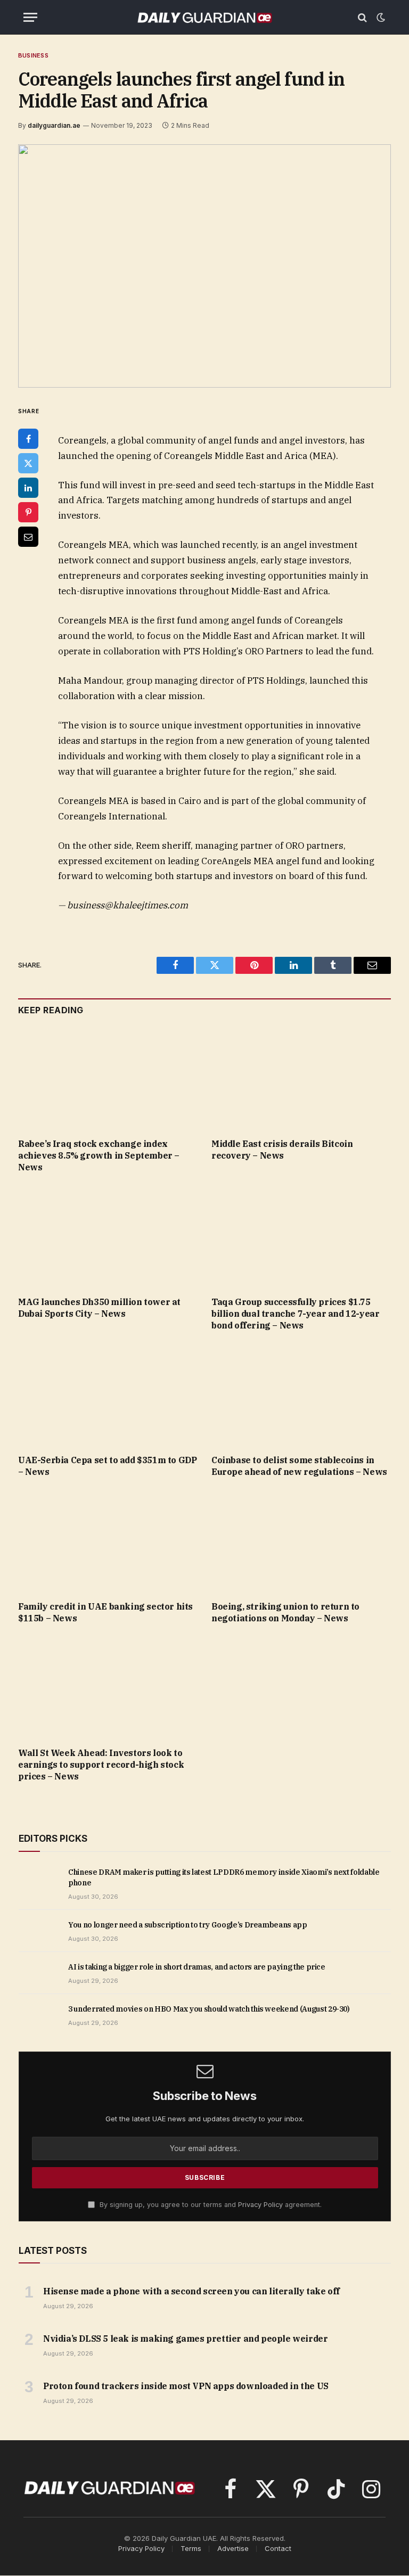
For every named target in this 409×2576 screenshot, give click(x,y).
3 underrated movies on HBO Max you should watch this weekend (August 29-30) (209, 2009)
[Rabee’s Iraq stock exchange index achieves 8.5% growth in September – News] (108, 1080)
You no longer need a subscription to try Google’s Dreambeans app (188, 1925)
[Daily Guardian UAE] (204, 17)
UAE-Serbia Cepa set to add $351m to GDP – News (107, 1466)
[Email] (28, 537)
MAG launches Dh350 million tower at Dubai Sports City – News (99, 1308)
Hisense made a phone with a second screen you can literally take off (191, 2291)
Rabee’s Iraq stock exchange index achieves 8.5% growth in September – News (99, 1155)
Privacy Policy (260, 2205)
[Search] (362, 17)
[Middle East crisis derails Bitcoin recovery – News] (301, 1080)
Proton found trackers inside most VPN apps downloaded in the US (186, 2386)
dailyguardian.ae (54, 125)
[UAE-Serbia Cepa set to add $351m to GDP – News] (108, 1396)
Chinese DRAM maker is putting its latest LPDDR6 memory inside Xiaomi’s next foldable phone (224, 1877)
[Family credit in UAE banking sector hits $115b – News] (108, 1542)
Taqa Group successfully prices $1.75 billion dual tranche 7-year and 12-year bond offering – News (295, 1314)
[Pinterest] (28, 512)
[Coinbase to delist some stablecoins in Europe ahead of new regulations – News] (301, 1396)
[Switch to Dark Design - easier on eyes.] (380, 18)
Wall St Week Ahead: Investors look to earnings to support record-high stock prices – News (101, 1765)
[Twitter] (28, 463)
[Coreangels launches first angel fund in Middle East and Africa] (204, 266)
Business (33, 55)
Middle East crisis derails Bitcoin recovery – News (282, 1150)
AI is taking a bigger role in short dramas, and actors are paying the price (197, 1967)
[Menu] (30, 17)
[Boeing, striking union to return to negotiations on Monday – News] (301, 1542)
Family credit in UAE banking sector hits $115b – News (105, 1612)
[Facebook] (28, 439)
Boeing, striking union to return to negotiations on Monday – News (285, 1612)
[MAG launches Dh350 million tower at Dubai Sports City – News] (108, 1238)
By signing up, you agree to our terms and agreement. (210, 2205)
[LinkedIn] (28, 488)
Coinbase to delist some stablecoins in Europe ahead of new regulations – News (299, 1466)
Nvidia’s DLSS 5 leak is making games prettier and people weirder (185, 2339)
